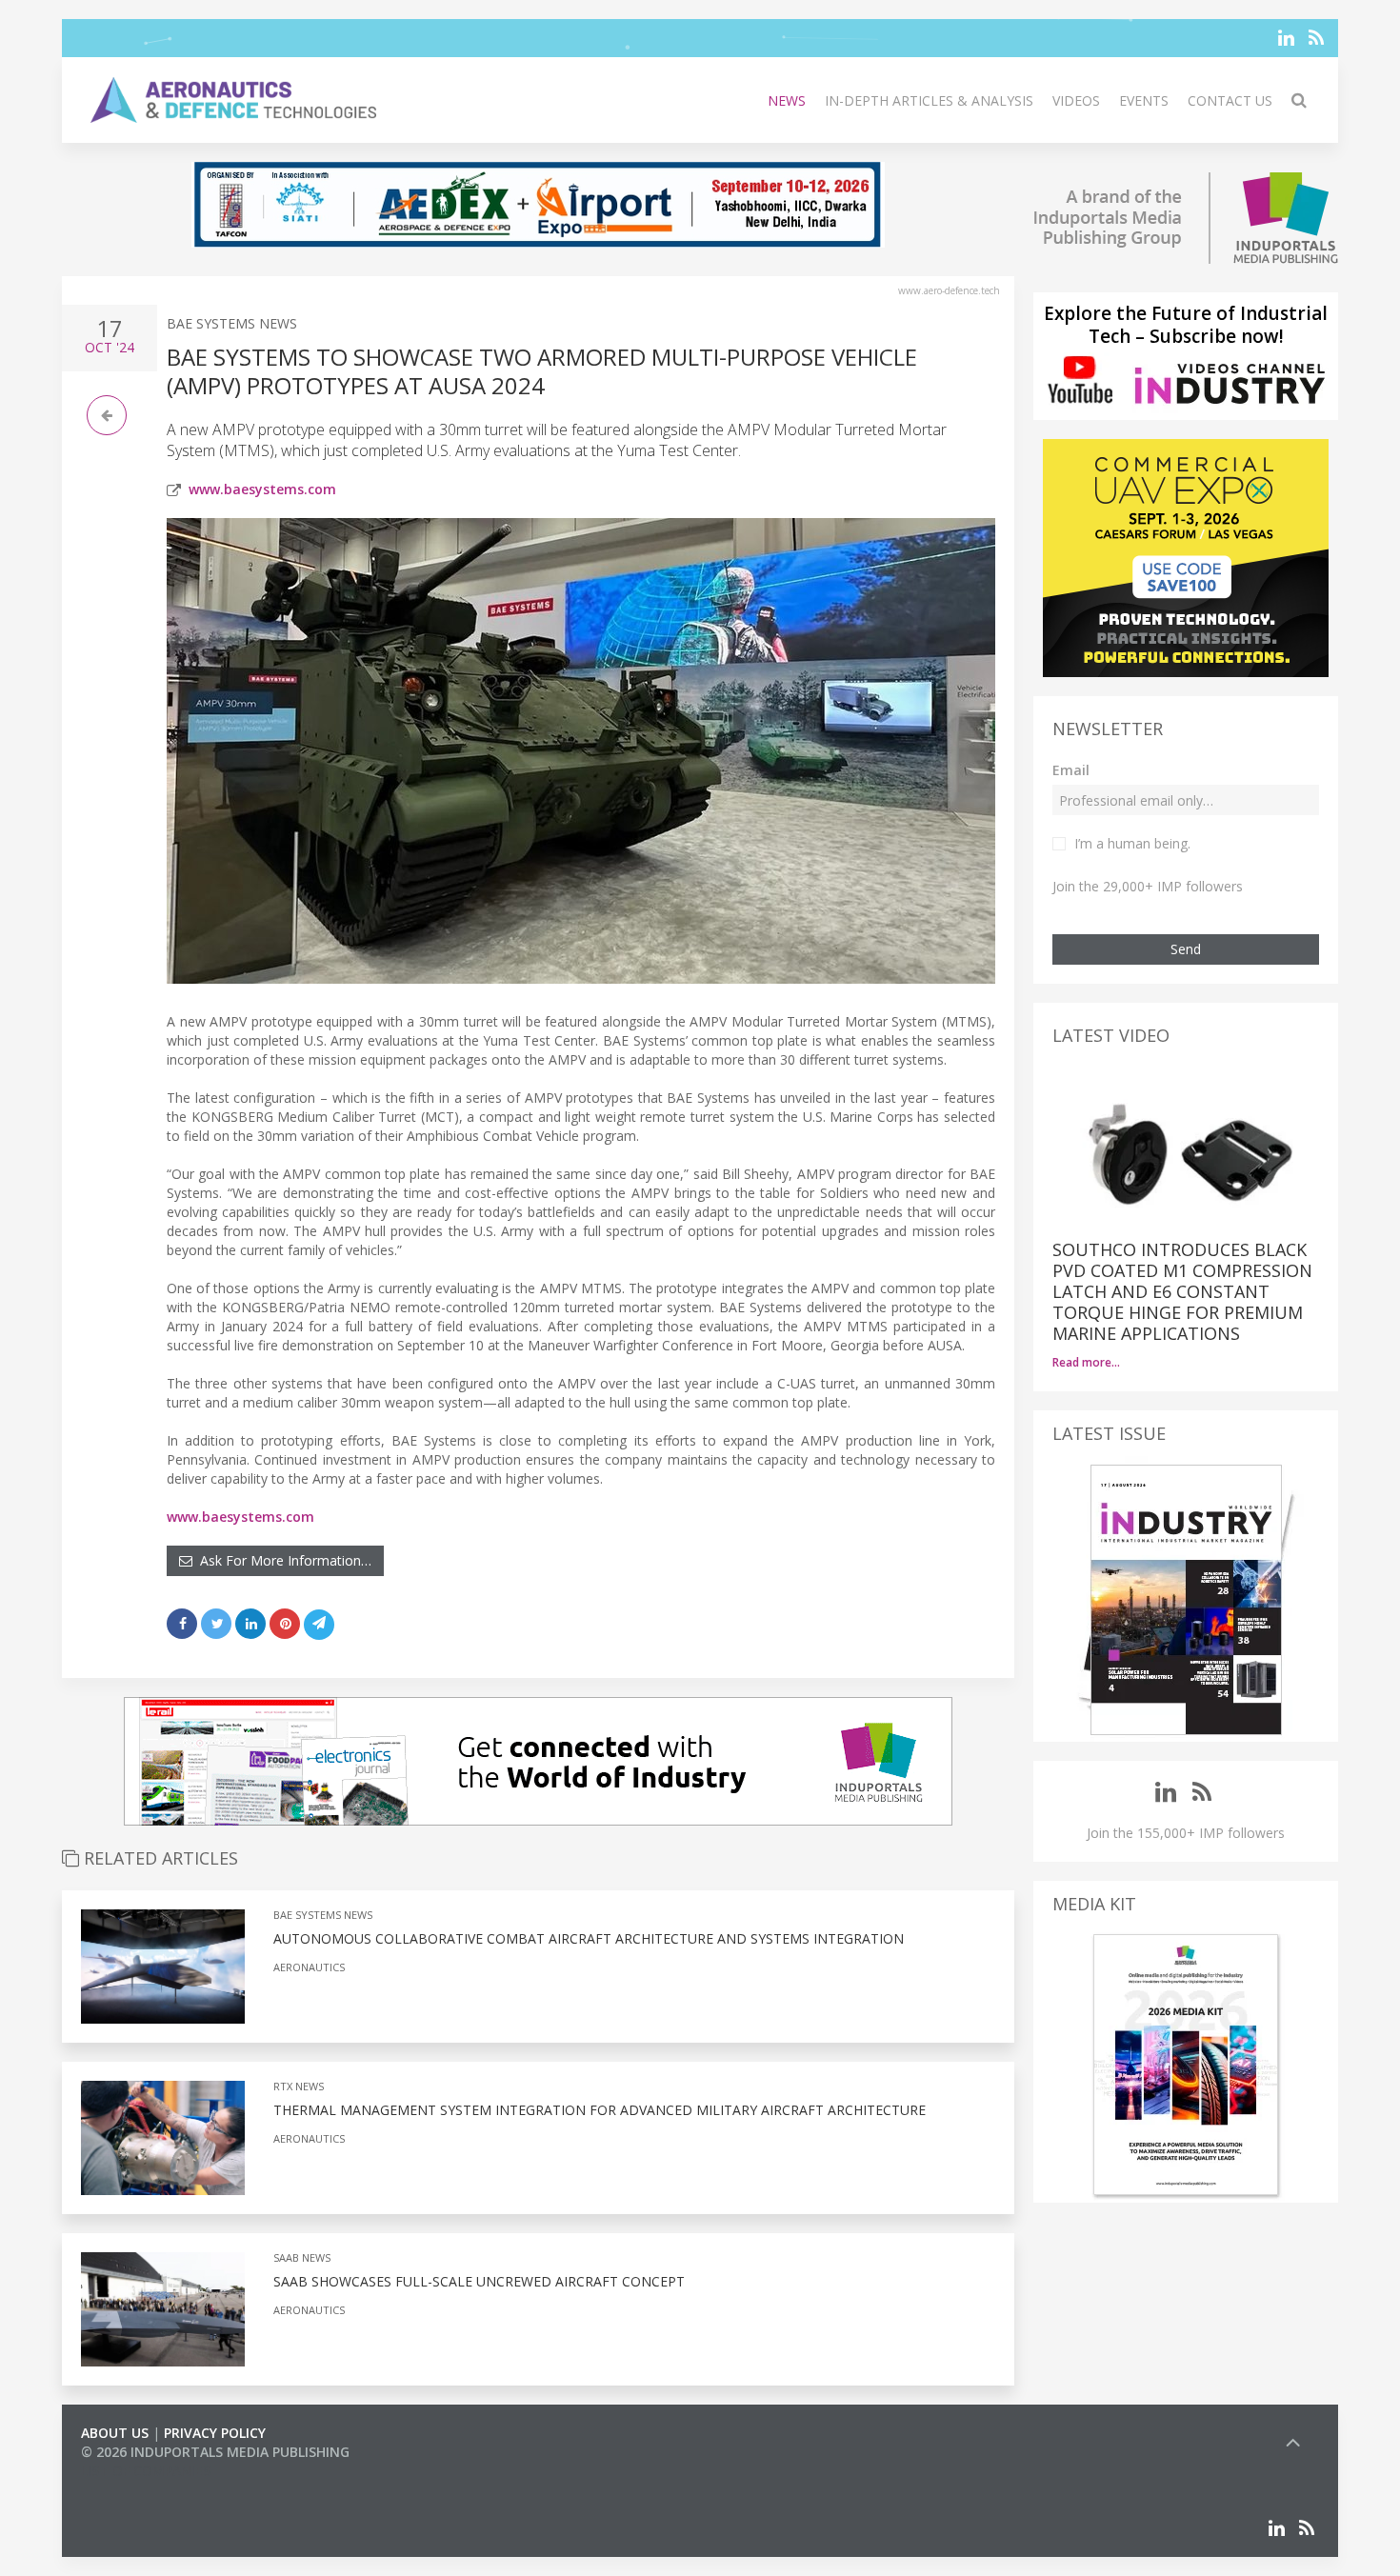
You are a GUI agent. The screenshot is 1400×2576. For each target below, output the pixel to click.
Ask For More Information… (282, 1560)
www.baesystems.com (262, 489)
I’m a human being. (1132, 843)
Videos (1076, 100)
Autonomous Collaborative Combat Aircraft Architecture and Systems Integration (589, 1938)
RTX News (299, 2086)
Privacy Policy (215, 2433)
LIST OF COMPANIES (146, 2471)
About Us (115, 2433)
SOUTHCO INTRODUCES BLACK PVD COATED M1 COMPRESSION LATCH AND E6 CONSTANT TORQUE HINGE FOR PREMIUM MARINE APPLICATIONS (1182, 1291)
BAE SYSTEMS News (232, 323)
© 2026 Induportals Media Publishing (215, 2452)
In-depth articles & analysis (929, 100)
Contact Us (1230, 100)
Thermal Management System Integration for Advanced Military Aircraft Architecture (600, 2110)
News (787, 100)
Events (1144, 100)
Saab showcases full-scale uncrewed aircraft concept (479, 2281)
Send (1186, 949)
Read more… (1086, 1362)
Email (1071, 770)
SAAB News (302, 2257)
